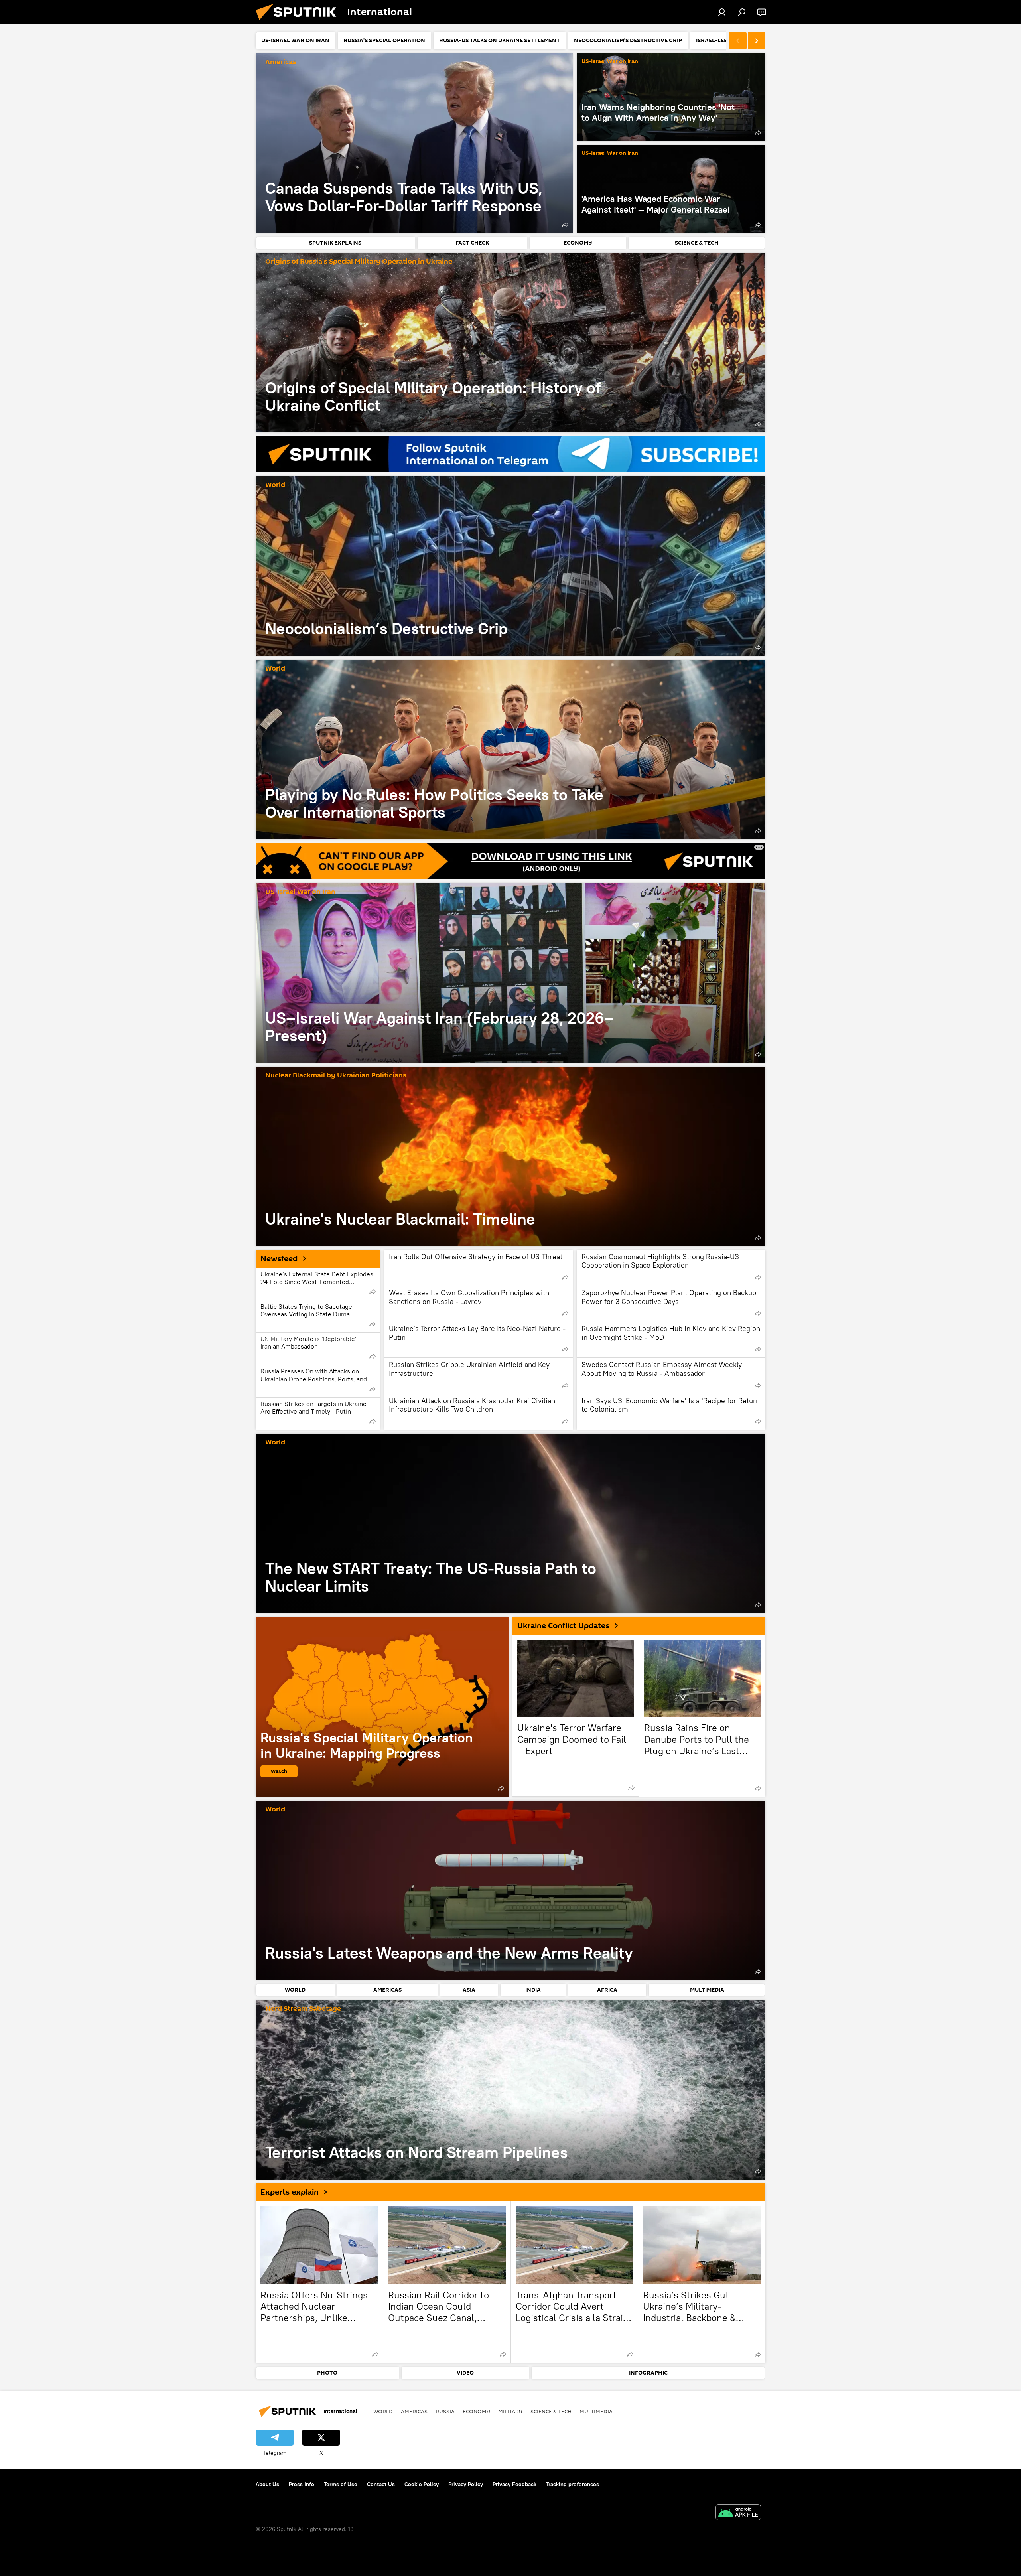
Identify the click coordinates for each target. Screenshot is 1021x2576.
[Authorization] (722, 12)
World (275, 485)
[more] (565, 225)
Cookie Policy (422, 2484)
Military (510, 2411)
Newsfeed (279, 1259)
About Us (267, 2484)
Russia (445, 2411)
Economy (476, 2411)
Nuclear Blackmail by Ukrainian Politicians (336, 1076)
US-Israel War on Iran (610, 62)
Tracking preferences (573, 2484)
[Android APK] (738, 2513)
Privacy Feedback (514, 2484)
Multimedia (596, 2411)
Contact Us (381, 2484)
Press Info (302, 2484)
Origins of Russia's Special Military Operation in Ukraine (359, 262)
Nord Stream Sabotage (303, 2009)
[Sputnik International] (299, 22)
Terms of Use (341, 2484)
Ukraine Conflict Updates (563, 1626)
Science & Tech (551, 2411)
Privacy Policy (466, 2484)
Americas (281, 62)
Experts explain (290, 2192)
